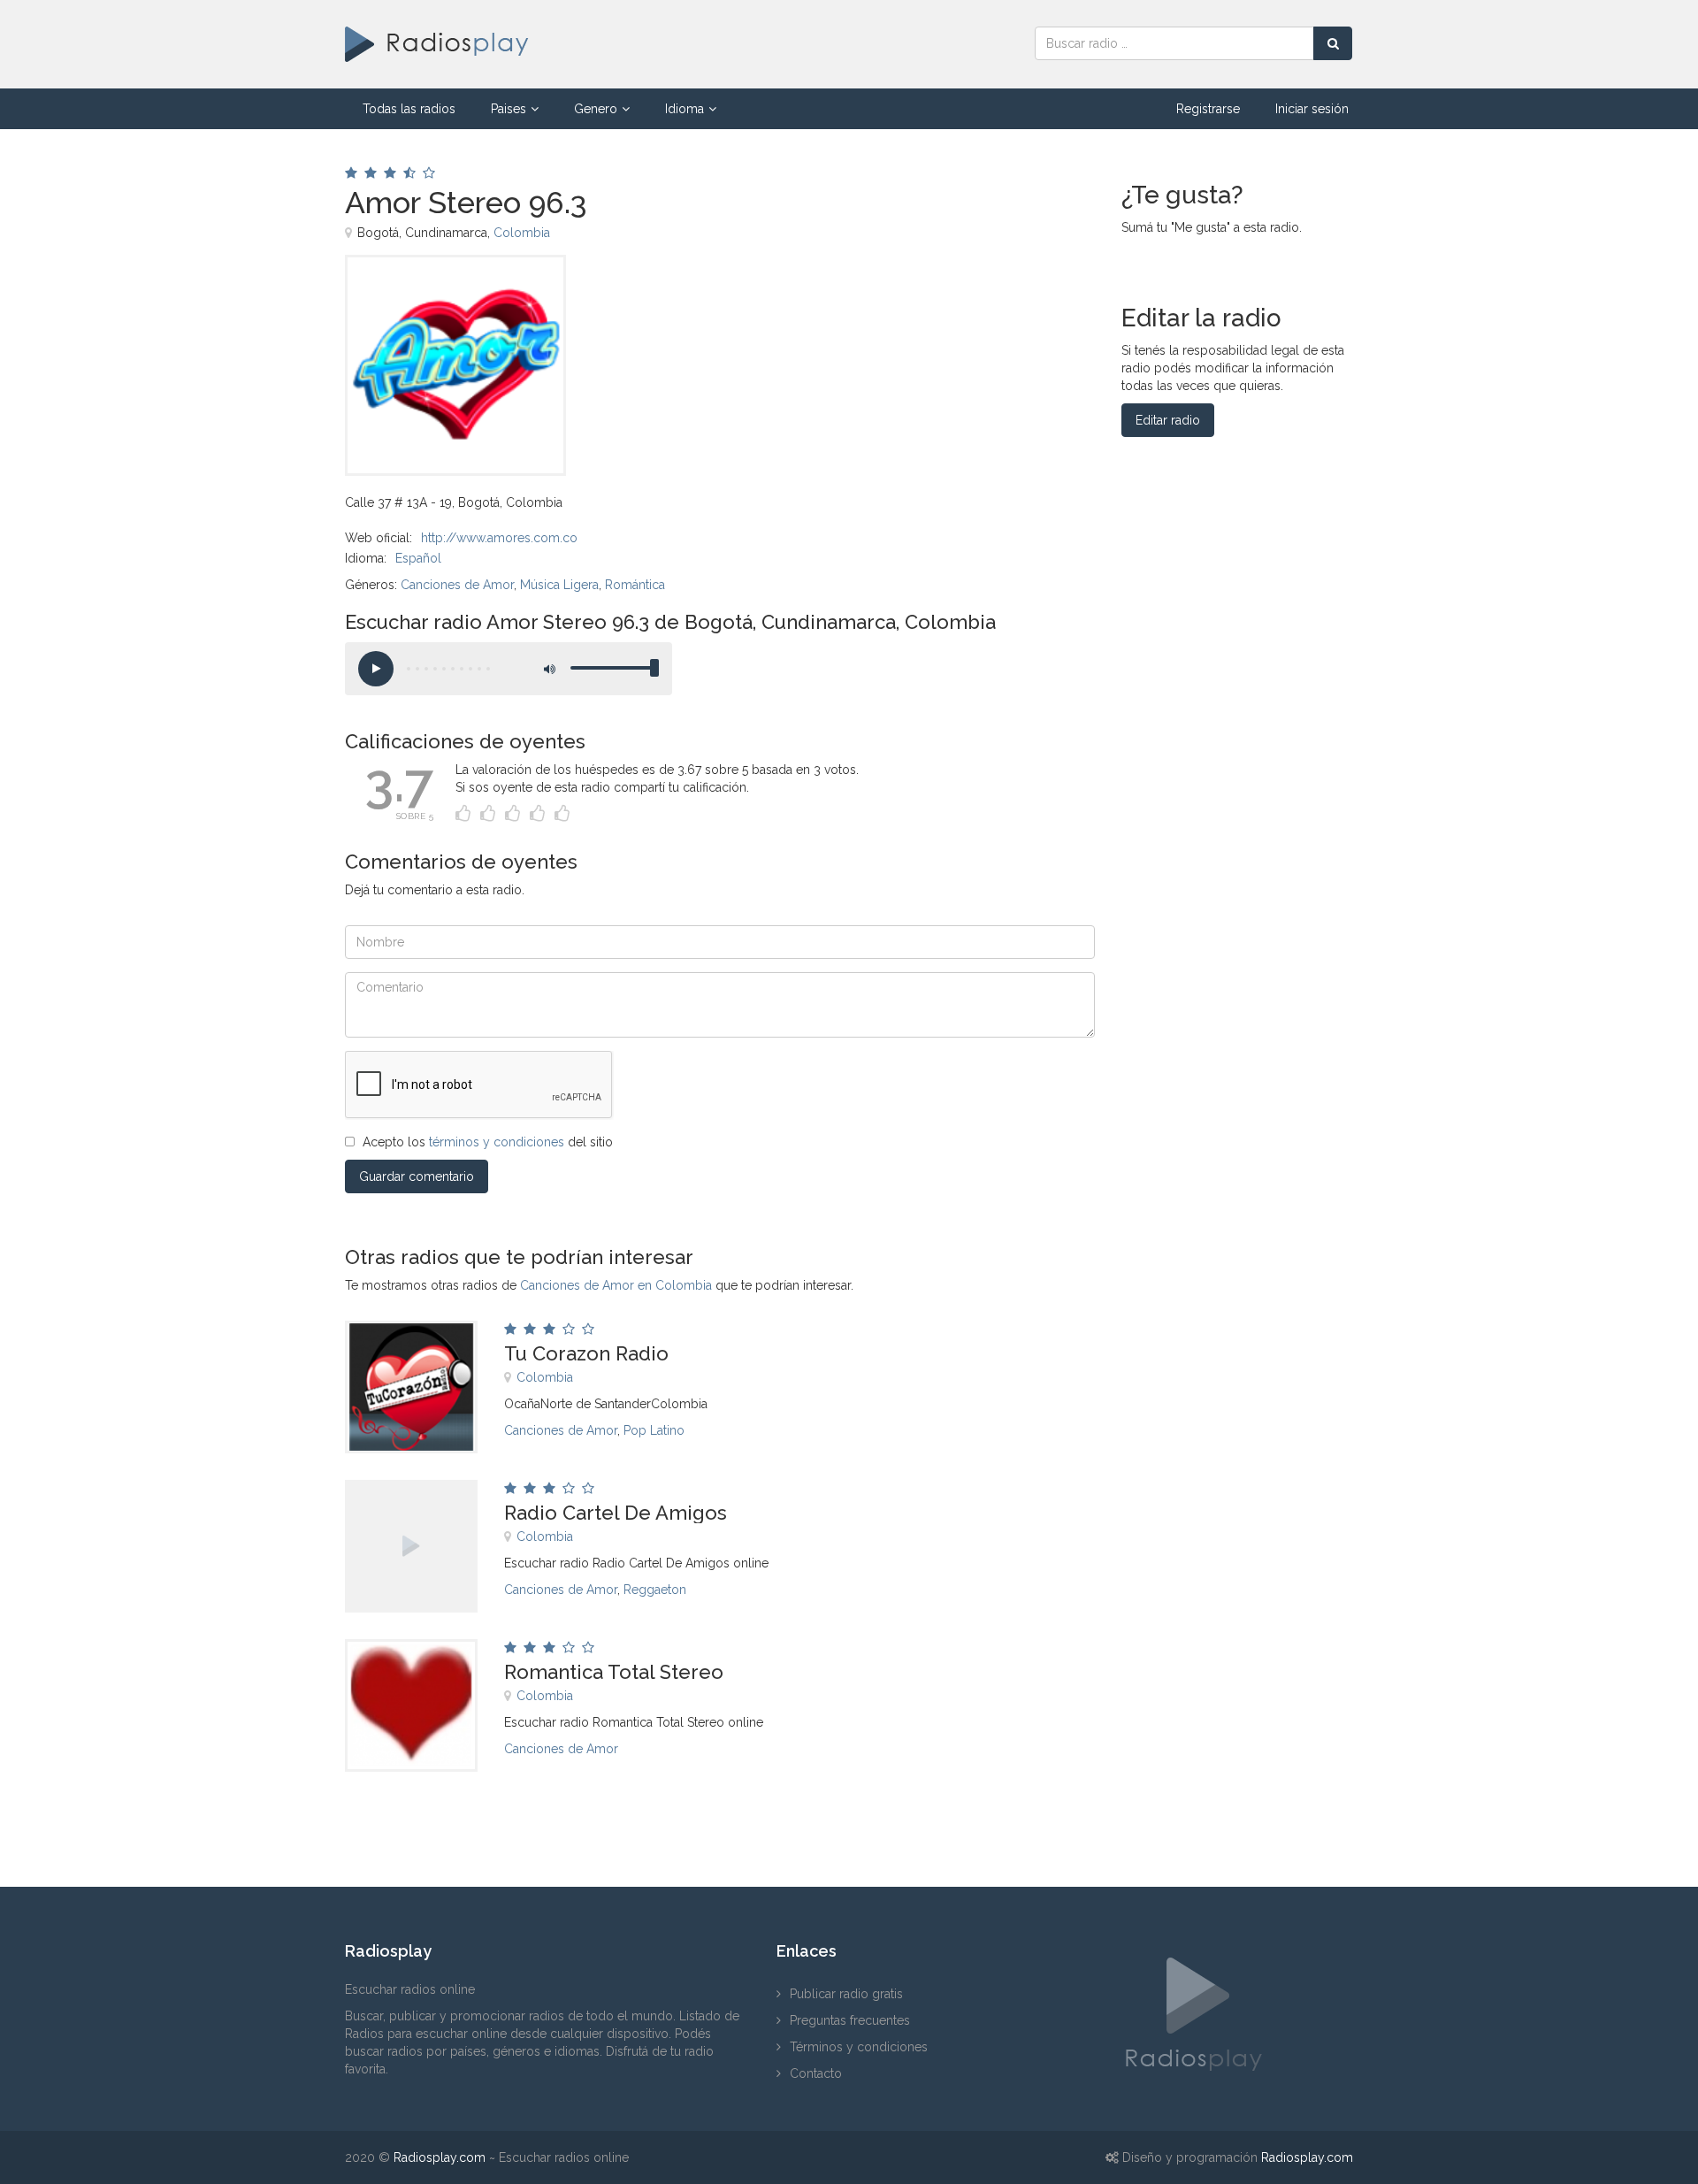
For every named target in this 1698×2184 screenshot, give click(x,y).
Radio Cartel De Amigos (616, 1513)
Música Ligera (559, 585)
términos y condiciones (497, 1142)
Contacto (816, 2073)
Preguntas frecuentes (850, 2020)
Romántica (635, 585)
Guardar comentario (417, 1176)
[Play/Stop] (376, 669)
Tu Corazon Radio (586, 1353)
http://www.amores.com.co (499, 538)
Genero (596, 109)
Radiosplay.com (440, 2157)
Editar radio (1168, 420)
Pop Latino (654, 1430)
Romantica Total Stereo (614, 1672)
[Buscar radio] (1333, 43)
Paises (509, 109)
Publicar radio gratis (846, 1994)
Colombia (522, 233)
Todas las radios (409, 109)
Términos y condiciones (859, 2047)
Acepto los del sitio (488, 1142)
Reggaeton (655, 1590)
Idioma (685, 109)
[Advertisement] (822, 295)
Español (418, 558)
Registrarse (1208, 109)
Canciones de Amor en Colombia (616, 1285)
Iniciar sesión (1312, 109)
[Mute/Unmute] (548, 669)
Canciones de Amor (457, 585)
